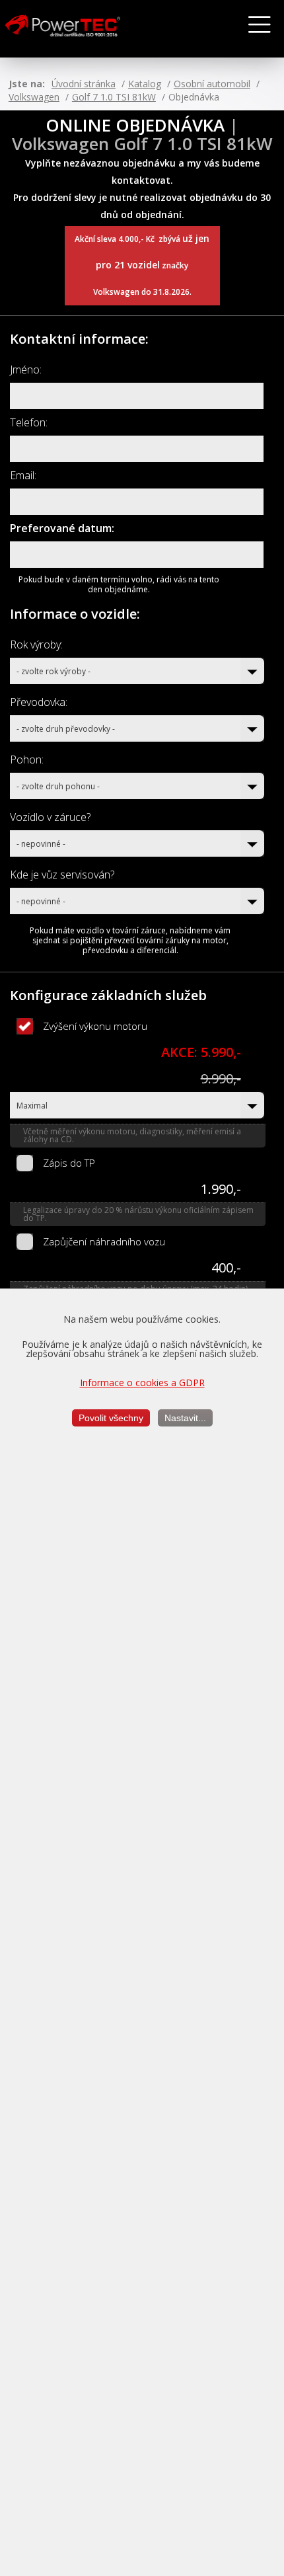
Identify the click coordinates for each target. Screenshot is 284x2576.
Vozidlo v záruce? (50, 817)
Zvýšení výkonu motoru (95, 1026)
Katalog (145, 84)
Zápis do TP (69, 1163)
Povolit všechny (111, 1418)
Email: (23, 475)
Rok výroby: (36, 644)
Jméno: (26, 370)
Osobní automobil (212, 84)
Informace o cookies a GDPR (142, 1383)
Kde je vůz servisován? (62, 875)
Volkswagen (34, 97)
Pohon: (27, 760)
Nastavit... (185, 1418)
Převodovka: (39, 702)
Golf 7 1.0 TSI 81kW (114, 97)
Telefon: (29, 422)
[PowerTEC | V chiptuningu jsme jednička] (75, 29)
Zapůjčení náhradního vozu (104, 1241)
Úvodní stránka (84, 84)
